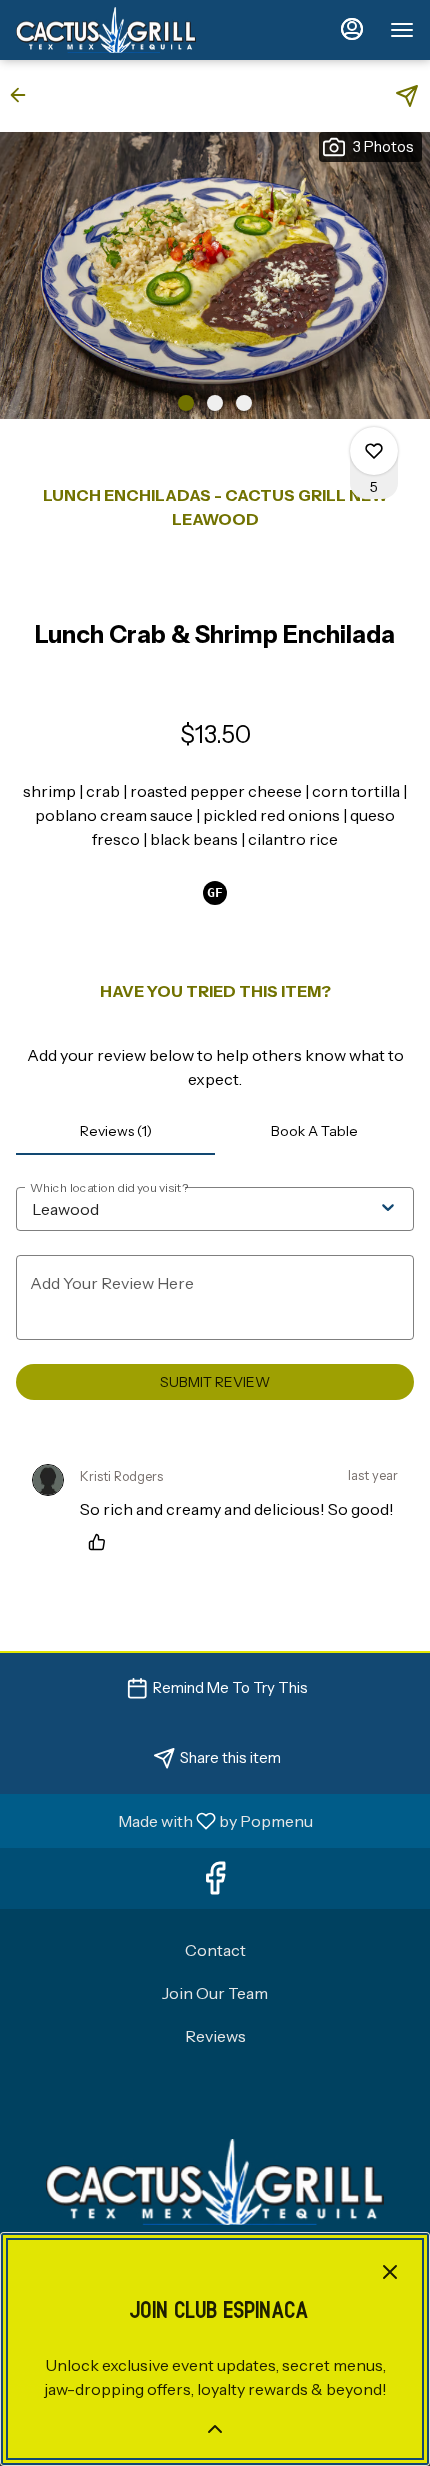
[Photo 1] (186, 403)
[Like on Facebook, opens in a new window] (215, 1883)
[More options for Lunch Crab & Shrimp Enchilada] (374, 451)
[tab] (115, 1131)
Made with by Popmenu (164, 1820)
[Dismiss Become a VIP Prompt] (390, 2272)
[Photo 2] (215, 403)
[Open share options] (407, 96)
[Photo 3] (244, 403)
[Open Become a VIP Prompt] (215, 2429)
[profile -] (352, 29)
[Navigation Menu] (402, 30)
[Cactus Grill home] (106, 30)
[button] (24, 95)
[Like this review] (102, 1542)
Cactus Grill (215, 2182)
